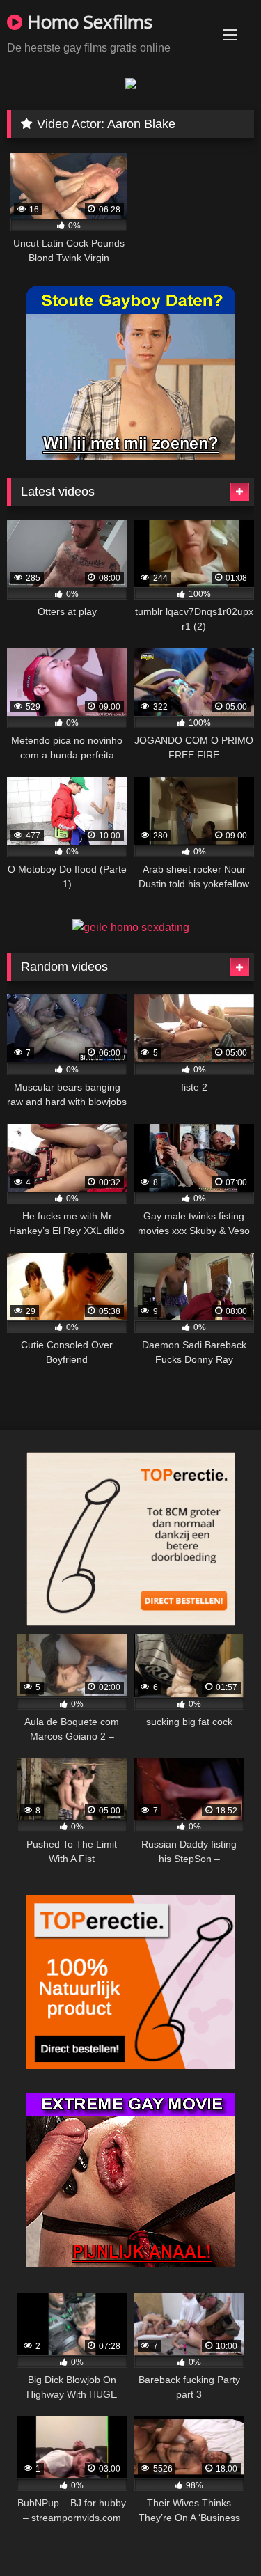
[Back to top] (218, 2535)
